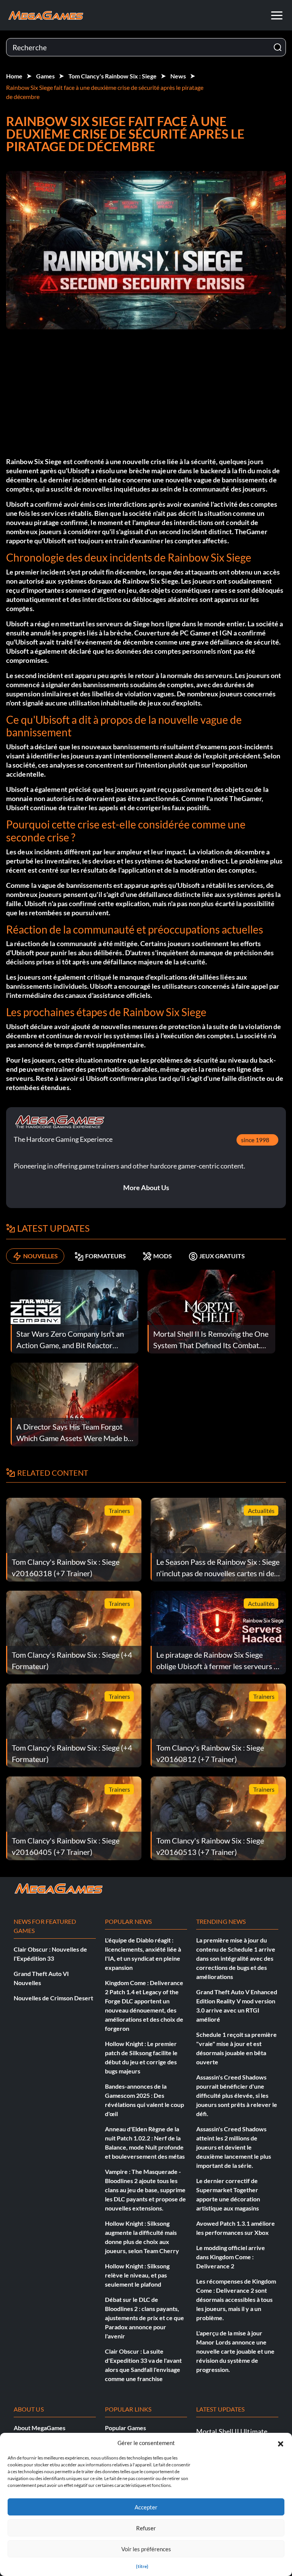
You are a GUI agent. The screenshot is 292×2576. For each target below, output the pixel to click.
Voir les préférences (146, 2549)
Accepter (146, 2507)
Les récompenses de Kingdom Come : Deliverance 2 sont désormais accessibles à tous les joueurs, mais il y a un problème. (236, 2299)
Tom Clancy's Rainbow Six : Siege (113, 76)
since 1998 (255, 1140)
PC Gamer (195, 633)
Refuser (146, 2528)
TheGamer (251, 531)
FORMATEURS (106, 1256)
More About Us (146, 1187)
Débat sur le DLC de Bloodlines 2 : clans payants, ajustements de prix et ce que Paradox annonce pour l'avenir (144, 2318)
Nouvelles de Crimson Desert (53, 1998)
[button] (281, 2443)
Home (14, 76)
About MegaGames (40, 2428)
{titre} (142, 2566)
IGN (226, 633)
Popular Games (125, 2428)
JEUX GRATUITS (222, 1256)
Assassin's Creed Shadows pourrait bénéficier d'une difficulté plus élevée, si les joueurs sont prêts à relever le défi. (237, 2095)
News (178, 76)
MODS (163, 1256)
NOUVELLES (40, 1256)
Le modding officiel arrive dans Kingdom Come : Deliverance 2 (231, 2257)
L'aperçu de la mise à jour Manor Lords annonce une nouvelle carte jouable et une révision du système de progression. (235, 2351)
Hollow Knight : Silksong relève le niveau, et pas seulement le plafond (137, 2275)
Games (45, 76)
